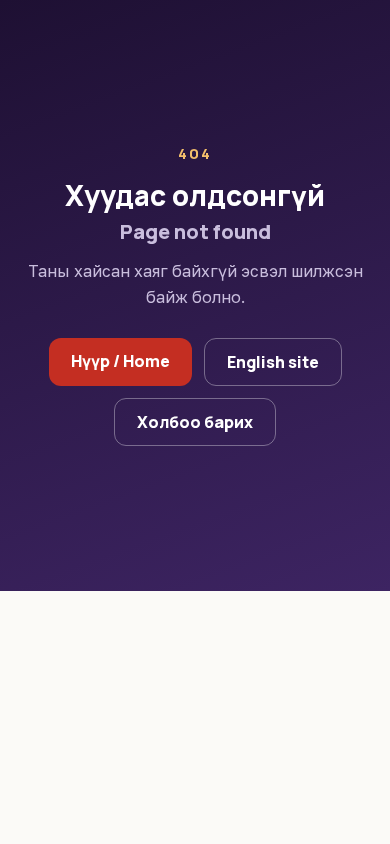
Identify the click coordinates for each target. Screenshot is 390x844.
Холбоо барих (195, 422)
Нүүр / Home (120, 361)
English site (273, 362)
